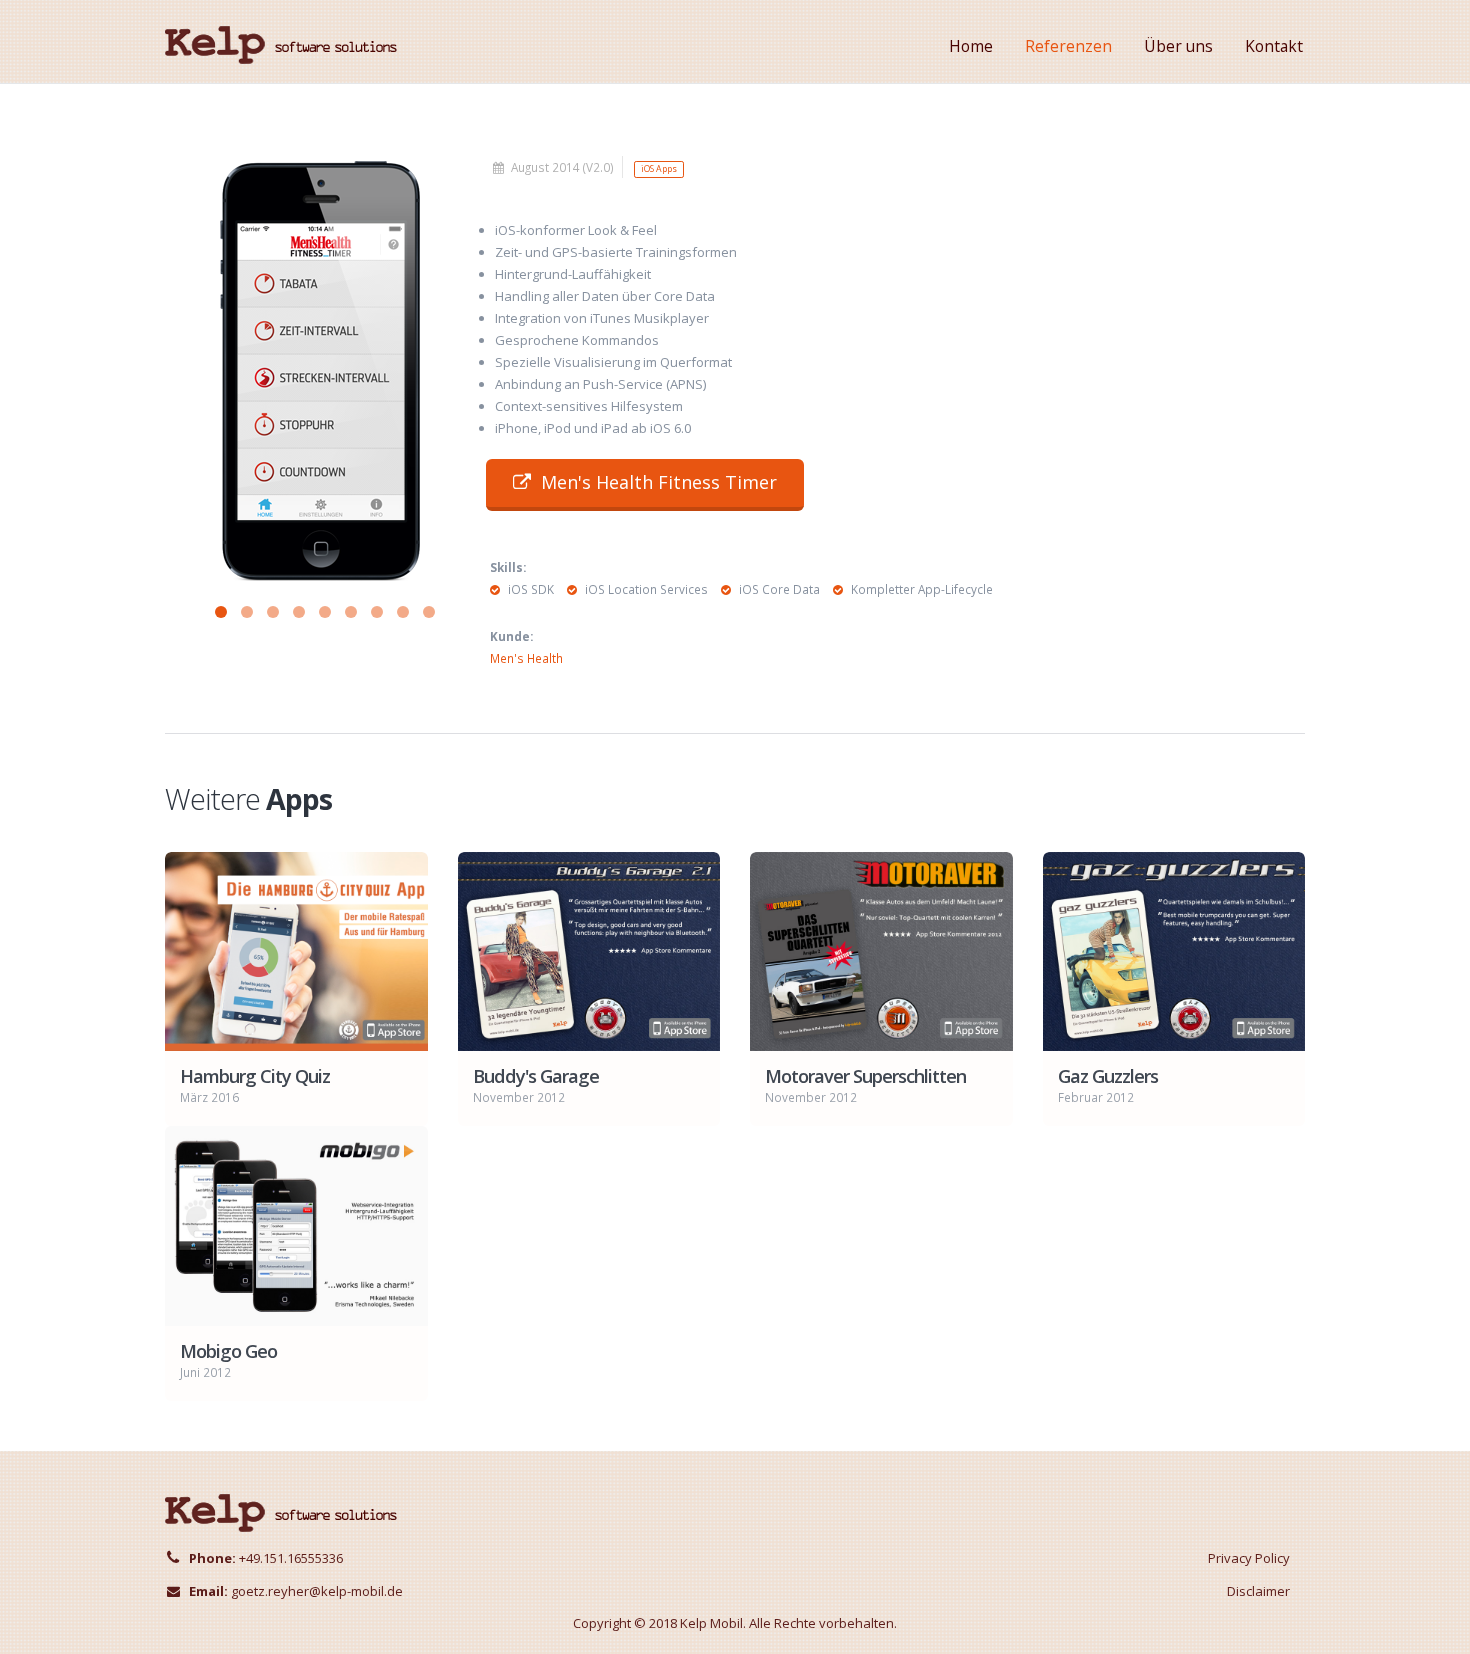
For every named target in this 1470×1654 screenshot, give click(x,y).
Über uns (1178, 46)
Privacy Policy (1249, 1558)
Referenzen (1068, 46)
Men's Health (526, 658)
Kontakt (1274, 46)
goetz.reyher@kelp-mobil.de (317, 1591)
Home (971, 46)
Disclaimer (1258, 1591)
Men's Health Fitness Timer (659, 482)
